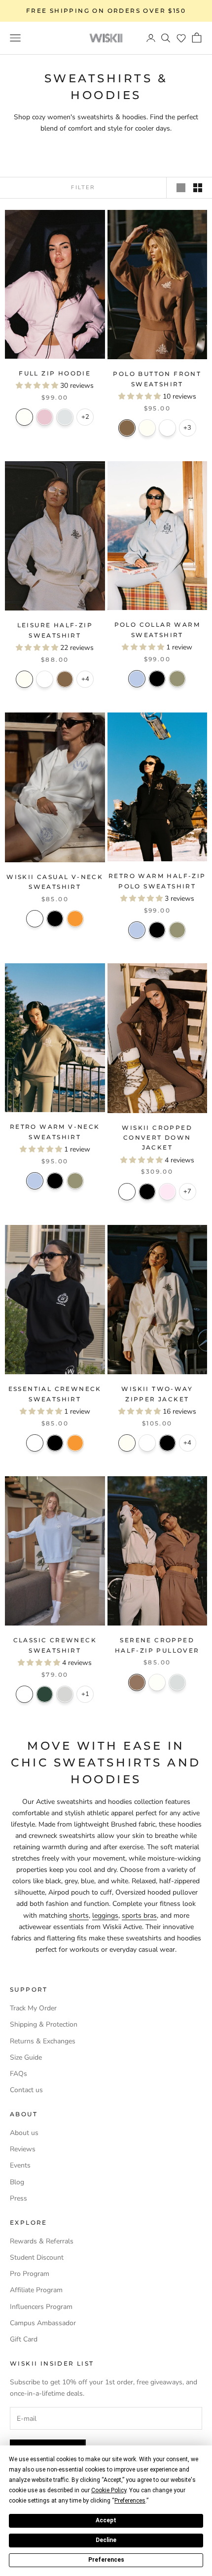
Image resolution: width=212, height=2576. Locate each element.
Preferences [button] (130, 2501)
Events (20, 2165)
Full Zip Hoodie (55, 373)
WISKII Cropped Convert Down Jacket (157, 1138)
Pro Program (30, 2274)
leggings (105, 1915)
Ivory (167, 428)
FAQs (18, 2074)
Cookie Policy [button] (109, 2490)
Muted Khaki (177, 679)
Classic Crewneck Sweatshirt (55, 1645)
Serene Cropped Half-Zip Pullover (157, 1645)
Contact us (26, 2090)
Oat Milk (147, 428)
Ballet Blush (167, 1192)
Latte (127, 428)
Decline (106, 2540)
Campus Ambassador (43, 2323)
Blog (17, 2182)
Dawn (177, 1682)
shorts (79, 1915)
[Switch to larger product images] (181, 188)
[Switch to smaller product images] (198, 188)
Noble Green (45, 1694)
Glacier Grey (65, 417)
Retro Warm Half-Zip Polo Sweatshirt (157, 881)
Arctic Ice (137, 679)
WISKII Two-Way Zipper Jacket (157, 1394)
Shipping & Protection (44, 2024)
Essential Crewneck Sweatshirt (55, 1394)
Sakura (45, 417)
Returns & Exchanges (43, 2041)
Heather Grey (65, 1694)
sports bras (139, 1915)
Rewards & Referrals (42, 2241)
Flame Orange (75, 919)
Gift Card (24, 2339)
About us (24, 2133)
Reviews (23, 2149)
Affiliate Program (36, 2290)
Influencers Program (41, 2307)
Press (18, 2198)
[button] (181, 38)
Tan (137, 1682)
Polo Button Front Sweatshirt (157, 379)
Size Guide (26, 2057)
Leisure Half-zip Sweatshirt (55, 630)
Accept (106, 2520)
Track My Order (33, 2008)
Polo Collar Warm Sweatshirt (157, 629)
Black (157, 679)
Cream (24, 417)
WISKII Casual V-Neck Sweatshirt (55, 882)
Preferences (106, 2560)
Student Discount (37, 2257)
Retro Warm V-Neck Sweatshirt (55, 1132)
